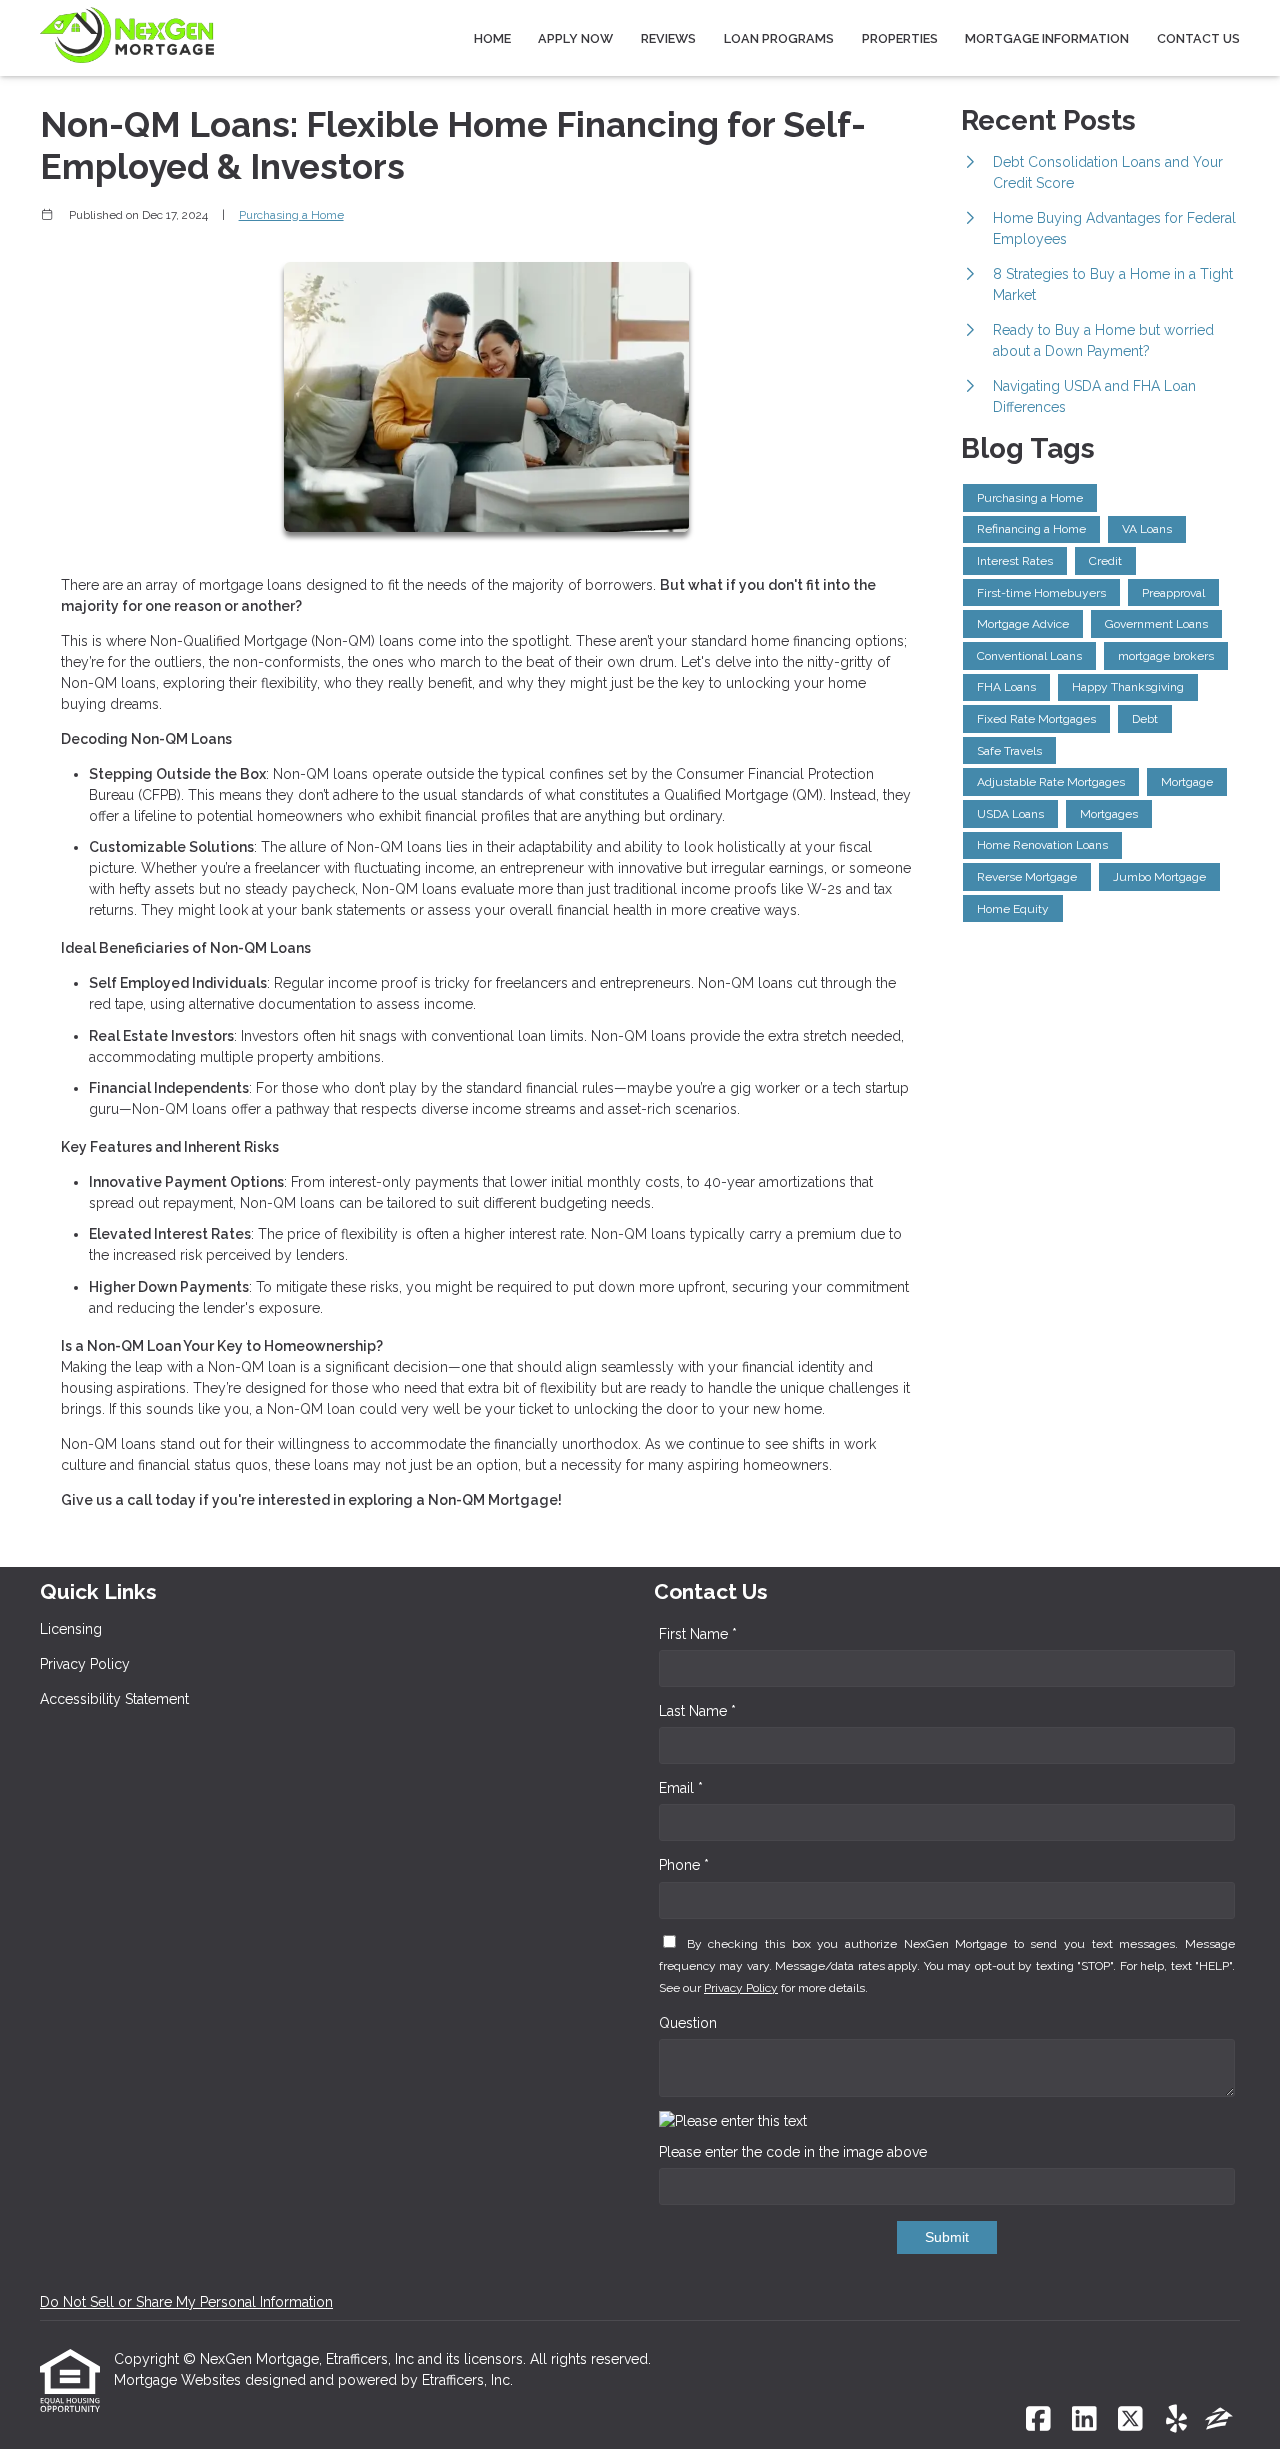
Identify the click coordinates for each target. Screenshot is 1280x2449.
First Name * (698, 1634)
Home (492, 38)
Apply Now (575, 38)
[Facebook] (1038, 2420)
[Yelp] (1176, 2420)
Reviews (668, 38)
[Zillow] (1219, 2420)
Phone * (684, 1865)
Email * (681, 1788)
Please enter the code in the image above (793, 2152)
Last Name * (697, 1711)
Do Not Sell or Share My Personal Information (186, 2302)
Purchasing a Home (291, 215)
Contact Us (1198, 38)
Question (688, 2023)
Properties (900, 38)
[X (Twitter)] (1130, 2420)
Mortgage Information (1047, 38)
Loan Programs (779, 38)
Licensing (71, 1629)
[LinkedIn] (1084, 2420)
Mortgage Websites (179, 2380)
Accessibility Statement (114, 1699)
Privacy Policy (85, 1664)
